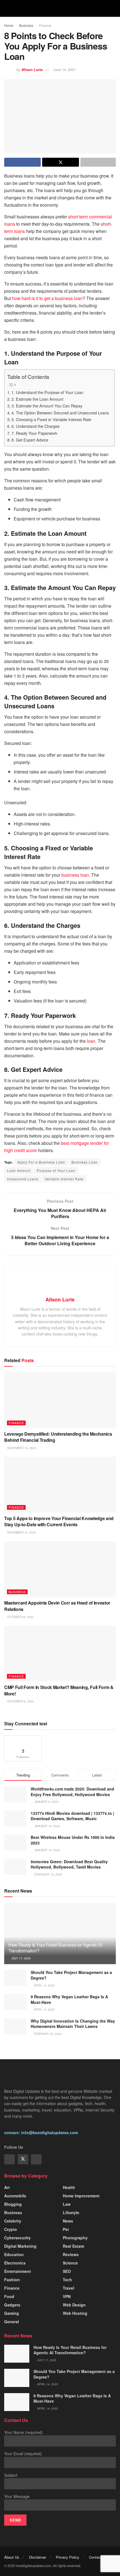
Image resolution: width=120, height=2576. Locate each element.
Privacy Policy (68, 2557)
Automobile (15, 2196)
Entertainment (18, 2271)
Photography (75, 2238)
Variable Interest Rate (64, 1179)
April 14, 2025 (44, 1985)
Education (14, 2254)
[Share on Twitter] (60, 162)
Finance (45, 25)
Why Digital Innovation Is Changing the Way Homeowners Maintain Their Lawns (73, 2024)
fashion (12, 2280)
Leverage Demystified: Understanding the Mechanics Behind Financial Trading (58, 1437)
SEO (67, 2271)
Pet (66, 2229)
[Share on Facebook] (22, 162)
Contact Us (98, 2557)
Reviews (71, 2254)
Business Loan (85, 1162)
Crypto (11, 2229)
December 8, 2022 (20, 1701)
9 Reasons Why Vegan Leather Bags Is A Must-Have (69, 1999)
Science (70, 2263)
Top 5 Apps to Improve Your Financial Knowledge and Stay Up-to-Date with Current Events (59, 1521)
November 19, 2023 (21, 1448)
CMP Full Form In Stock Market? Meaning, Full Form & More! (59, 1690)
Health (69, 2187)
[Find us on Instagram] (36, 2159)
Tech (67, 2280)
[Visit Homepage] (60, 8)
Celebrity (13, 2221)
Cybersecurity (17, 2238)
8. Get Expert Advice (30, 440)
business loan (75, 875)
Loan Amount (19, 1170)
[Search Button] (113, 8)
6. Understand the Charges (35, 426)
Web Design (74, 2305)
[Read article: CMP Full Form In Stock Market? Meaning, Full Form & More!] (60, 1653)
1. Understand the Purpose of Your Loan (47, 392)
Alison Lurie (32, 69)
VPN (67, 2296)
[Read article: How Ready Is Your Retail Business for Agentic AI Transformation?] (17, 2354)
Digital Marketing (20, 2246)
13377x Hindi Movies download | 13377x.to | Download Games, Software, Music (72, 1816)
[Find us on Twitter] (23, 2159)
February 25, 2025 (47, 2034)
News (68, 2221)
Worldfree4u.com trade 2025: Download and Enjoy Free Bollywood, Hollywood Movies (72, 1792)
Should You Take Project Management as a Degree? (71, 1975)
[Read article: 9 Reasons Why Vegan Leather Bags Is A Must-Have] (15, 2002)
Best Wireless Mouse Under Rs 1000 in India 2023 (73, 1840)
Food (9, 2296)
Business (26, 25)
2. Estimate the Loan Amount (37, 399)
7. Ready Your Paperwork (34, 433)
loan (91, 1041)
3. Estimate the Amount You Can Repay (47, 406)
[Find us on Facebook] (9, 2159)
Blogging (13, 2204)
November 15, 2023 (21, 1532)
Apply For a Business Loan (41, 1162)
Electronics (15, 2263)
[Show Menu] (7, 8)
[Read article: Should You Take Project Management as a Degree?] (15, 1978)
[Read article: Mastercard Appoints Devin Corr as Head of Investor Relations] (60, 1569)
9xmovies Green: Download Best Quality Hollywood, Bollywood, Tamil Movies (69, 1864)
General (12, 2322)
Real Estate (74, 2246)
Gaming (12, 2313)
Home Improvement (81, 2196)
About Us (12, 2557)
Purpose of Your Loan (56, 1170)
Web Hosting (75, 2313)
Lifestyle (71, 2212)
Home (9, 25)
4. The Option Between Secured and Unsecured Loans (60, 413)
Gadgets (12, 2305)
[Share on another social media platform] (98, 162)
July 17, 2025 (21, 1958)
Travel (69, 2288)
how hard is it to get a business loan (47, 298)
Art (7, 2187)
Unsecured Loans (23, 1179)
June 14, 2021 (64, 69)
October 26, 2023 (20, 1617)
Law (67, 2204)
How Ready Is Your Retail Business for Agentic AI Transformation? (55, 1948)
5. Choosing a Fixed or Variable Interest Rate (51, 419)
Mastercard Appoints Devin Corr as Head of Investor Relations (57, 1606)
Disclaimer (38, 2557)
